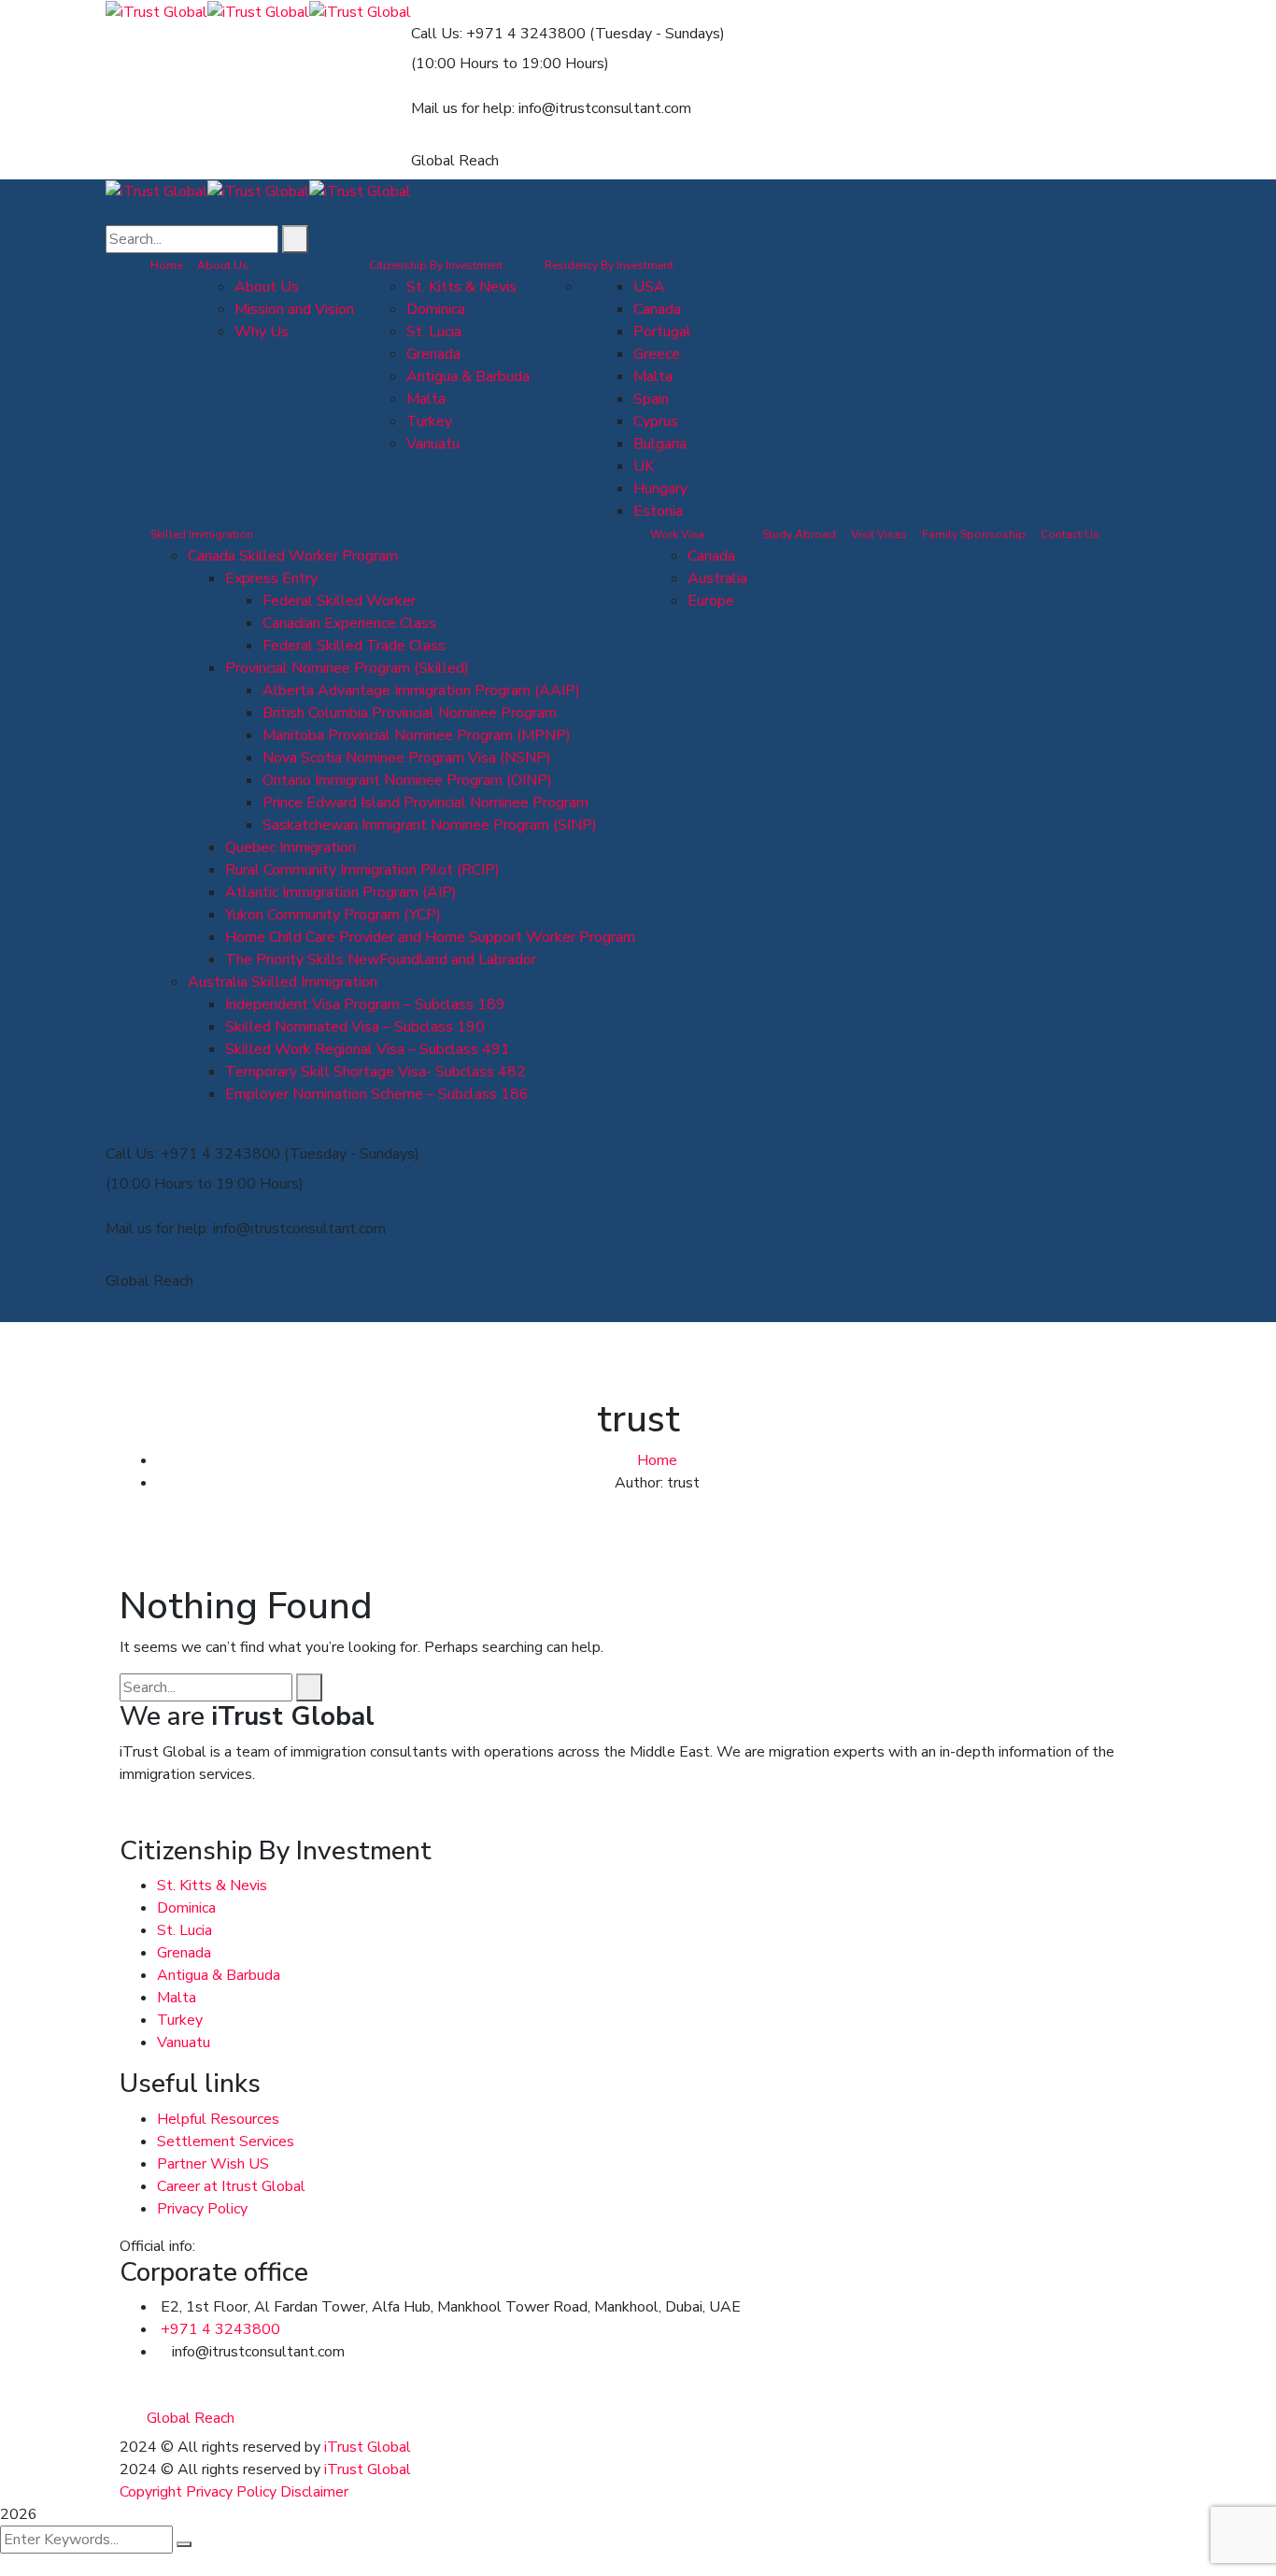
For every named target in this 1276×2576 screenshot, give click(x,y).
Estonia (658, 511)
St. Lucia (184, 1930)
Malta (653, 377)
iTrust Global (368, 2447)
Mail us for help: (463, 108)
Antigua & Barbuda (219, 1975)
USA (649, 287)
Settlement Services (226, 2142)
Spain (651, 399)
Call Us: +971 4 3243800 (498, 34)
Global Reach (455, 161)
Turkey (180, 2020)
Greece (657, 354)
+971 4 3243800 (220, 2329)
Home (657, 1460)
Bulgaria (660, 444)
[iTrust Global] (156, 11)
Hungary (660, 489)
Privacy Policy (202, 2209)
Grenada (184, 1953)
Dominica (186, 1908)
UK (644, 466)
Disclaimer (314, 2492)
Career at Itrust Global (231, 2186)
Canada (657, 309)
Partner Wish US (213, 2164)
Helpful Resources (218, 2119)
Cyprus (656, 421)
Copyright (151, 2492)
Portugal (662, 332)
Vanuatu (184, 2042)
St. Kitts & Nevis (212, 1886)
